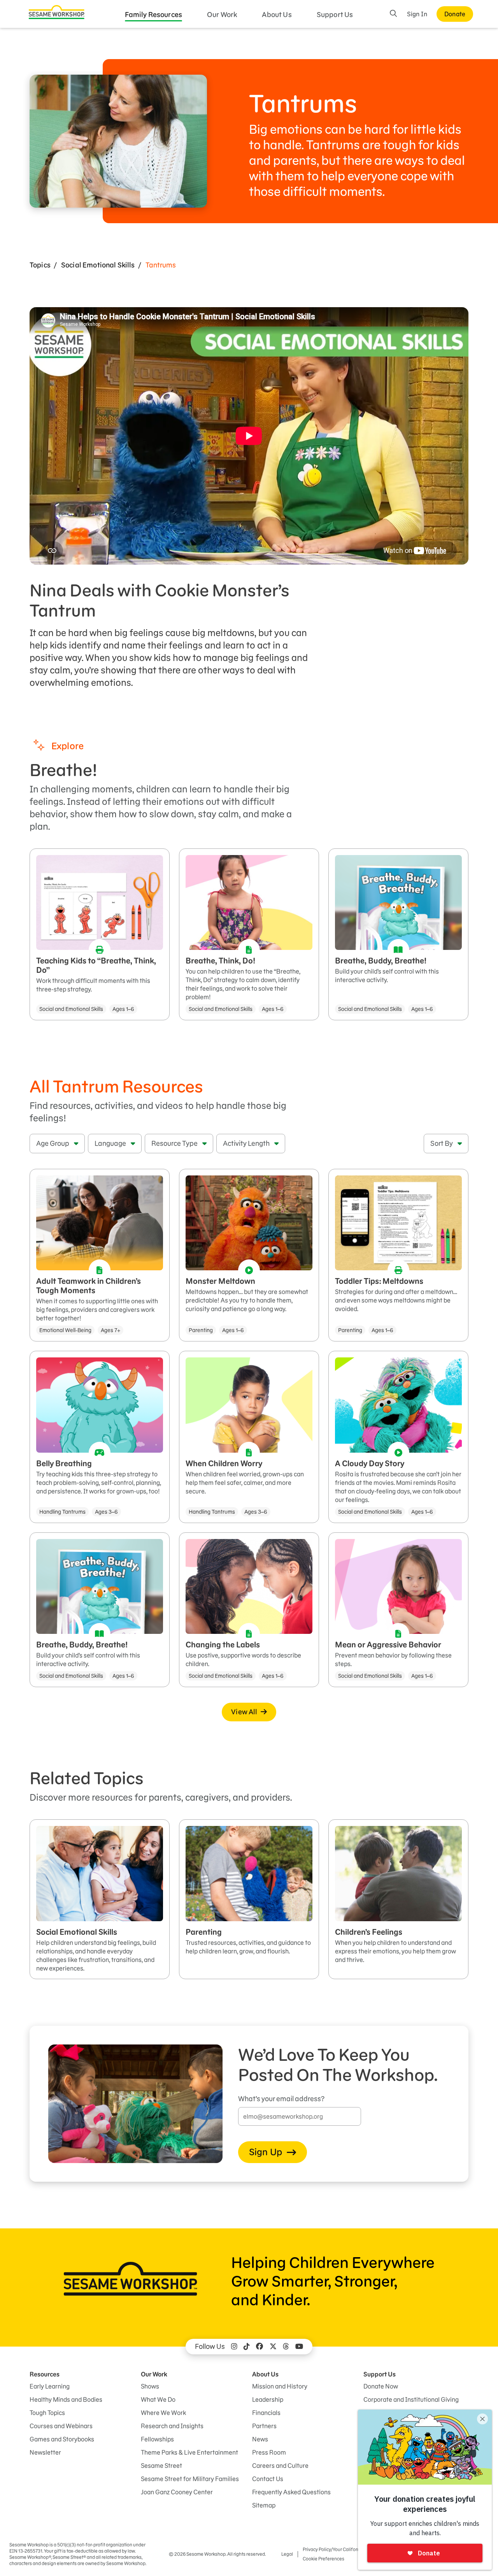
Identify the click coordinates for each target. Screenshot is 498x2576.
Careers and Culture (280, 2466)
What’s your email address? (281, 2099)
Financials (266, 2413)
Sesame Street (161, 2466)
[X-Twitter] (273, 2347)
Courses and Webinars (61, 2426)
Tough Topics (47, 2413)
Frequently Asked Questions (291, 2492)
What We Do (158, 2399)
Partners (264, 2426)
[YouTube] (299, 2347)
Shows (150, 2386)
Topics (40, 265)
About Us (277, 15)
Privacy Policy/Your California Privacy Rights (348, 2549)
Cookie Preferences (324, 2559)
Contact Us (268, 2479)
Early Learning (50, 2386)
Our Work (222, 15)
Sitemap (264, 2505)
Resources (45, 2374)
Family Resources (154, 15)
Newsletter (45, 2452)
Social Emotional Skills (98, 265)
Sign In (417, 14)
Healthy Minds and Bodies (66, 2399)
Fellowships (157, 2439)
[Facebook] (260, 2347)
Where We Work (163, 2413)
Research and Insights (172, 2426)
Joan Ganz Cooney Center (177, 2492)
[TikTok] (247, 2347)
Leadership (268, 2399)
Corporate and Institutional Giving (411, 2399)
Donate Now (381, 2386)
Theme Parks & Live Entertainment (189, 2452)
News (260, 2439)
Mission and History (280, 2386)
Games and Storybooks (62, 2439)
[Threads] (286, 2347)
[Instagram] (234, 2347)
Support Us (335, 15)
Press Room (269, 2452)
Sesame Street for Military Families (190, 2479)
